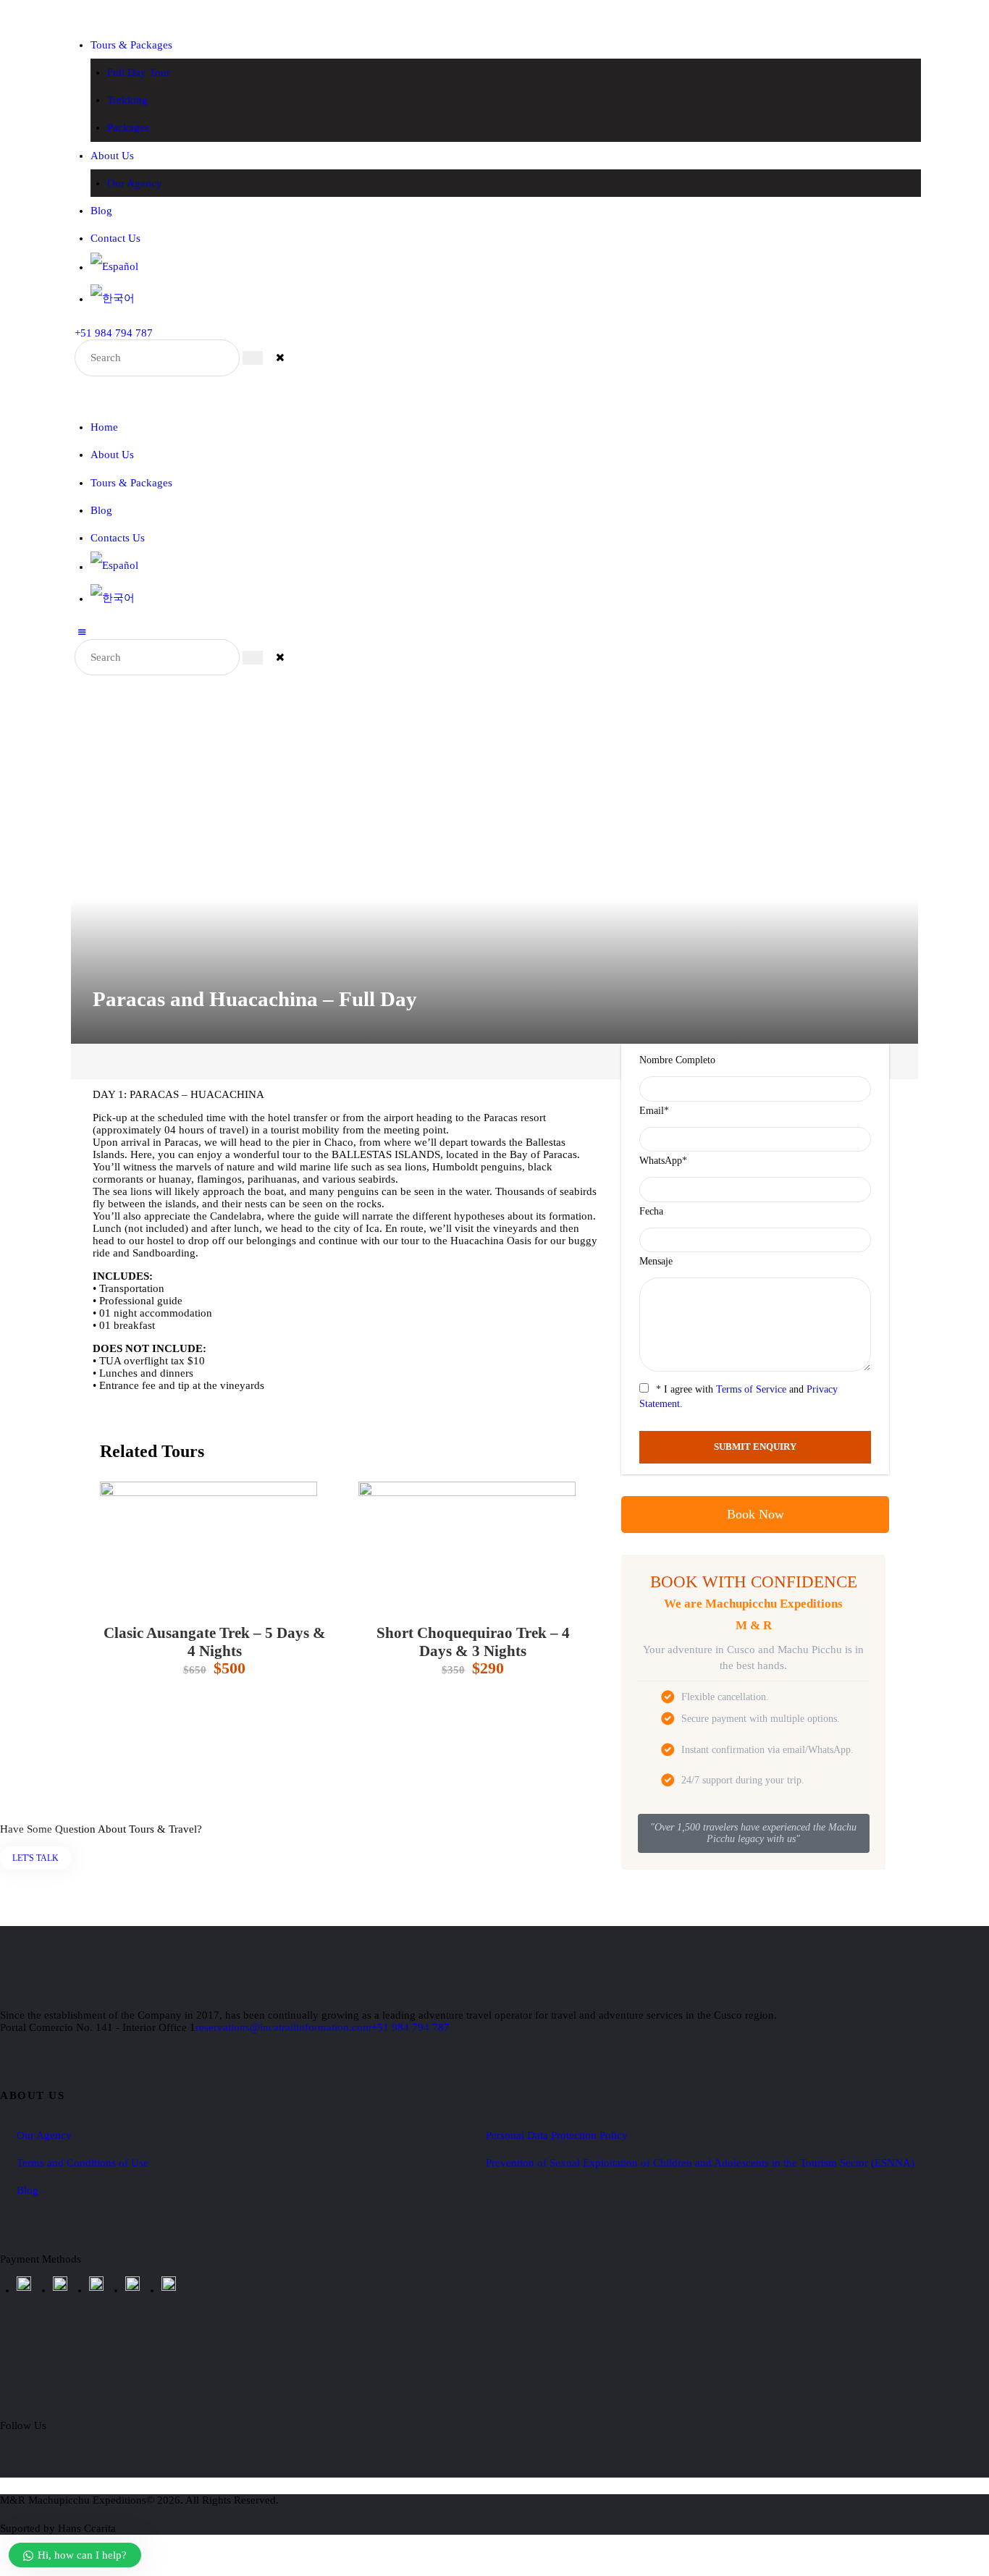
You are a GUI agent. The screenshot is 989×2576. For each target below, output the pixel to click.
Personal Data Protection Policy (557, 2135)
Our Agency (44, 2135)
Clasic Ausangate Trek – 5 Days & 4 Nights (215, 1642)
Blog (28, 2190)
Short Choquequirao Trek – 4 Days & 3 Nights (473, 1642)
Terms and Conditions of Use (83, 2163)
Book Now (756, 1514)
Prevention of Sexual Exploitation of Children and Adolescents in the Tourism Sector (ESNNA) (700, 2163)
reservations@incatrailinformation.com (283, 2027)
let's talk (35, 1858)
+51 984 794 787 (411, 2027)
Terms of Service (751, 1389)
